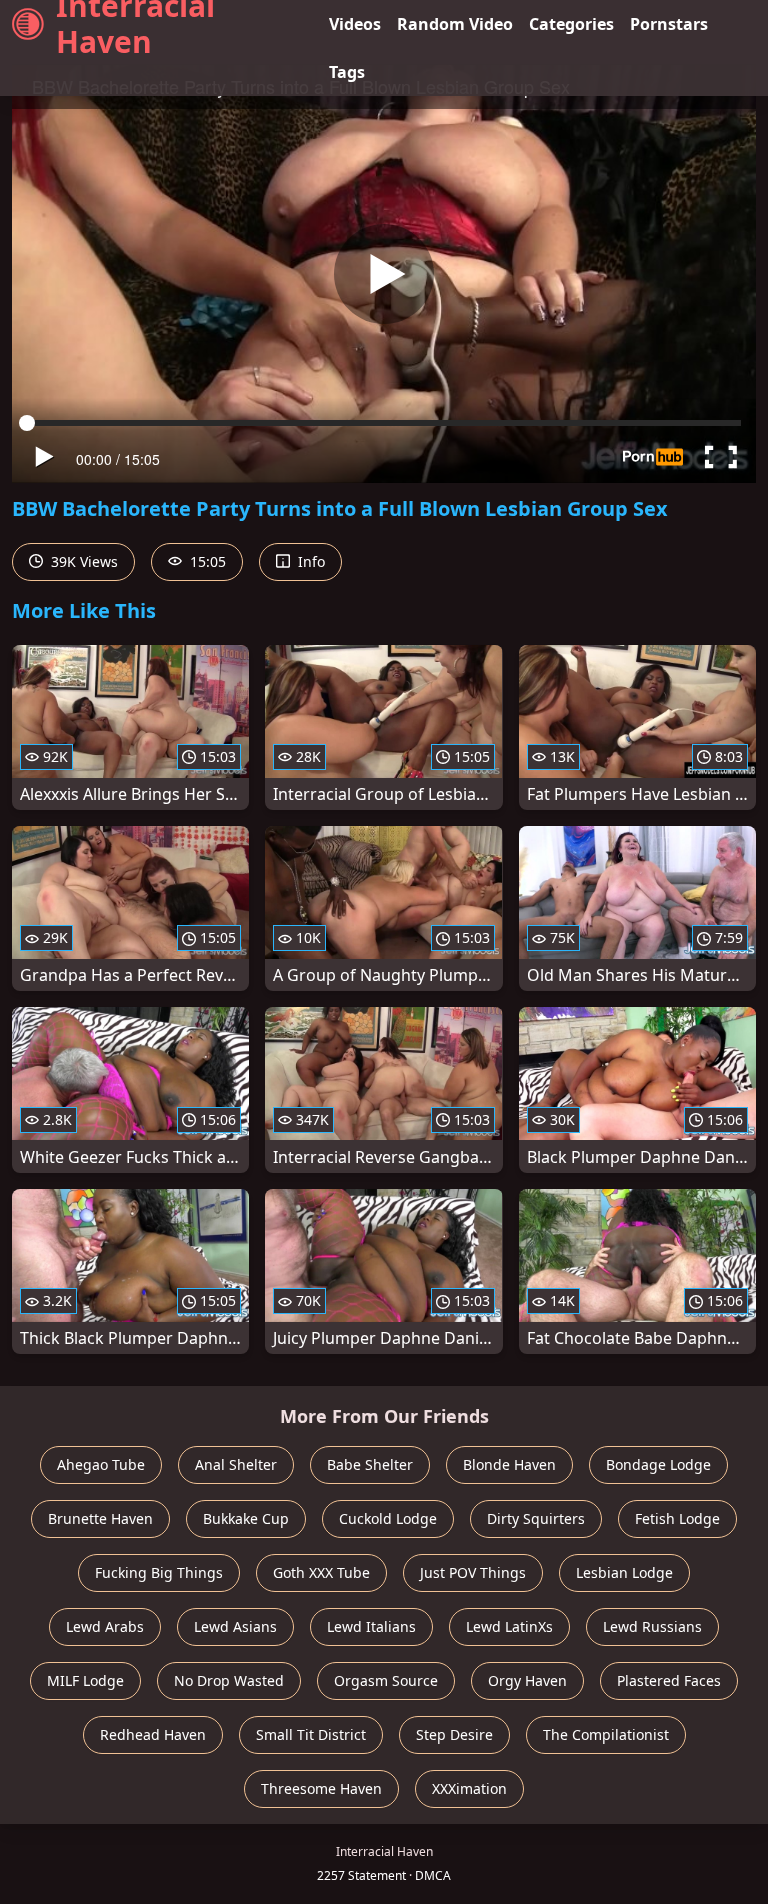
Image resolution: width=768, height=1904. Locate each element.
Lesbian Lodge (624, 1572)
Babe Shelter (370, 1464)
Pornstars (669, 24)
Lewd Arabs (105, 1626)
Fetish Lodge (677, 1518)
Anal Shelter (236, 1464)
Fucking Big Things (159, 1572)
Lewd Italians (371, 1626)
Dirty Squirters (536, 1518)
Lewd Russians (652, 1626)
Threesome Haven (321, 1788)
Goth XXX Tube (321, 1572)
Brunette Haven (100, 1518)
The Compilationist (606, 1734)
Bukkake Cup (246, 1518)
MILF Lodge (85, 1680)
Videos (355, 24)
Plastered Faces (669, 1680)
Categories (571, 24)
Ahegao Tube (101, 1464)
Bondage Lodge (658, 1464)
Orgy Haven (527, 1680)
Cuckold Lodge (388, 1518)
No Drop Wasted (229, 1680)
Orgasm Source (386, 1680)
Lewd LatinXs (509, 1626)
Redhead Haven (153, 1734)
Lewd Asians (235, 1626)
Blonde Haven (509, 1464)
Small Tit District (311, 1734)
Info (309, 561)
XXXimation (469, 1788)
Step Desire (454, 1734)
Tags (347, 72)
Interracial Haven (135, 24)
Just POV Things (473, 1572)
